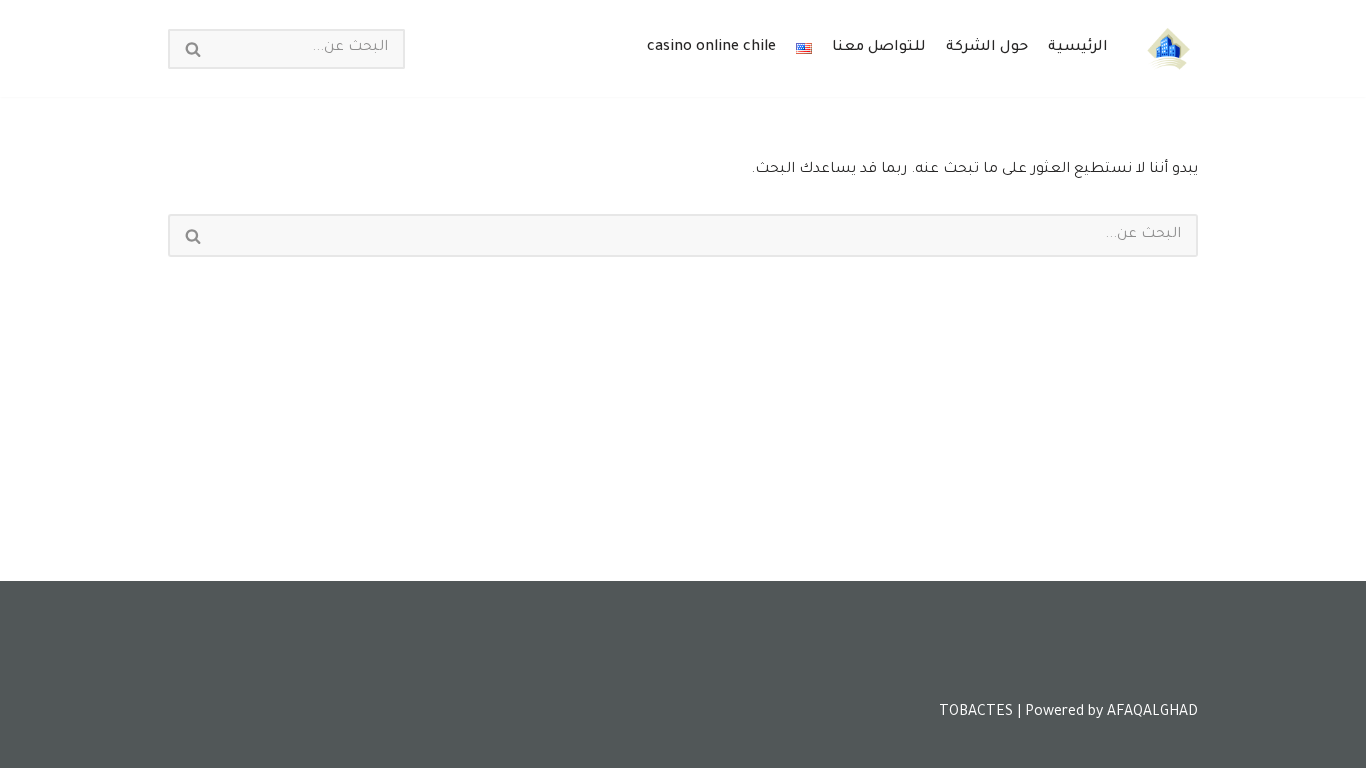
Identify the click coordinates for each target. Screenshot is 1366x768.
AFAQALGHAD (1152, 713)
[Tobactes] (1168, 48)
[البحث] (192, 49)
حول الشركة (987, 48)
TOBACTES (976, 713)
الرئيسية (1078, 48)
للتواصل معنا (879, 48)
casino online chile (711, 48)
